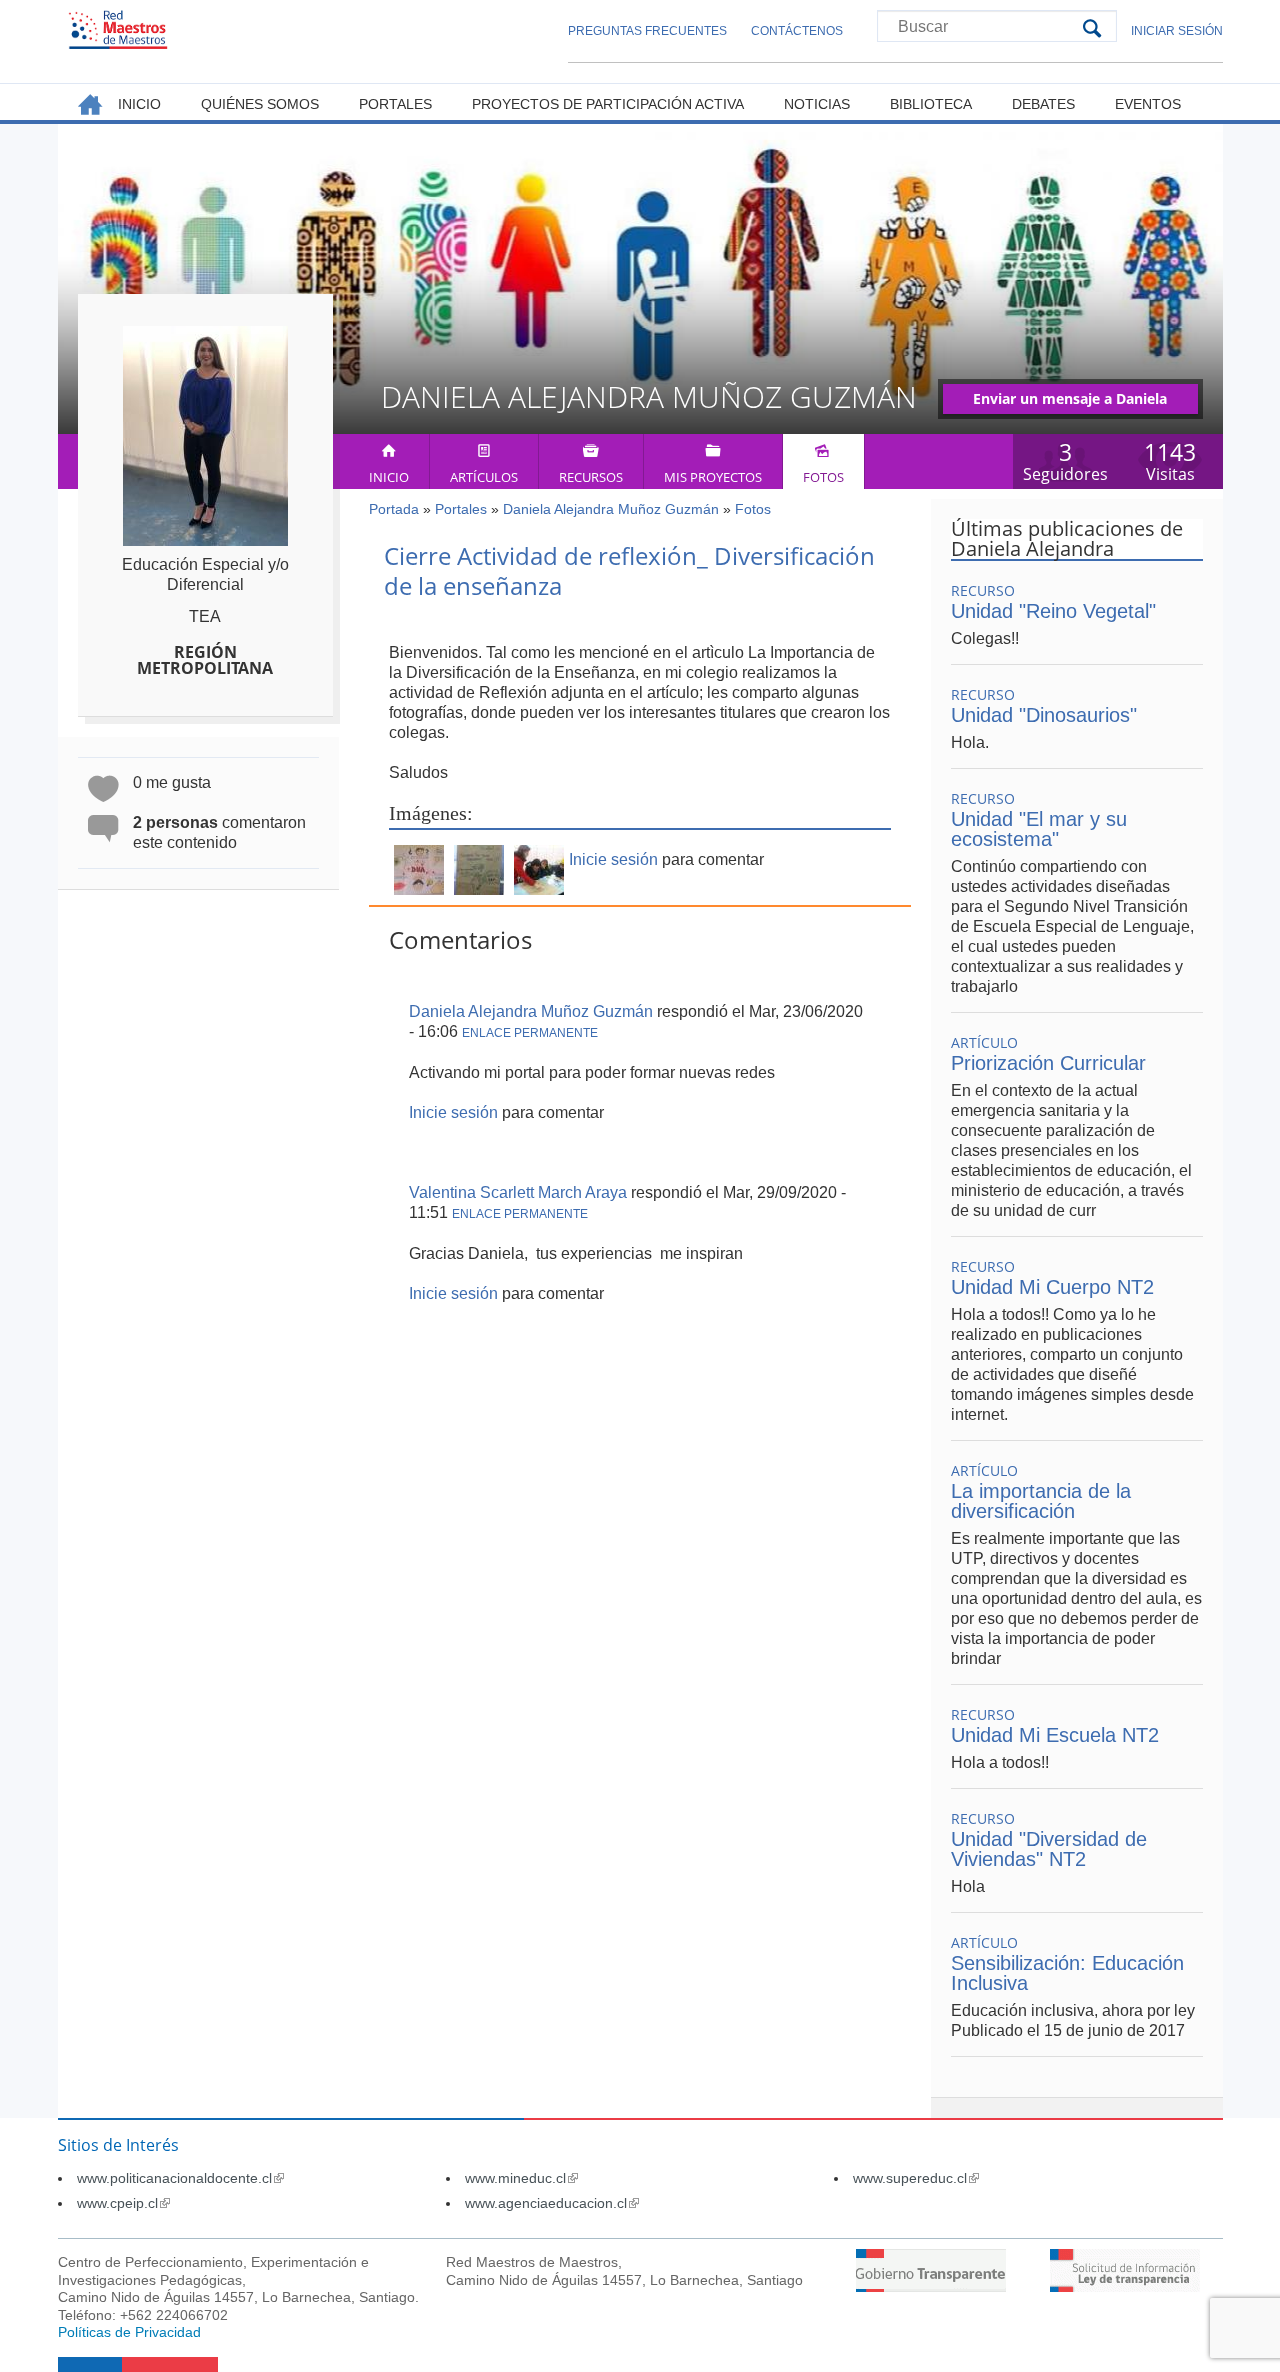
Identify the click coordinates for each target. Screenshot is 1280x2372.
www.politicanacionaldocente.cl (180, 2178)
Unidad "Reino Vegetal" (1053, 611)
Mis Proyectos (713, 477)
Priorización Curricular (1048, 1063)
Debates (1043, 104)
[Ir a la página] (931, 2286)
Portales (461, 509)
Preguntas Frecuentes (647, 31)
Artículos (484, 477)
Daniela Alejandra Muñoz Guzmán (611, 509)
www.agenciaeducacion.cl (552, 2203)
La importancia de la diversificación (1041, 1501)
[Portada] (118, 29)
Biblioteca (931, 104)
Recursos (591, 477)
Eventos (1148, 104)
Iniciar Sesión (1177, 31)
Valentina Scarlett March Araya (518, 1192)
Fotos (823, 477)
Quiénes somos (260, 104)
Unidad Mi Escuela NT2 (1055, 1735)
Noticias (817, 104)
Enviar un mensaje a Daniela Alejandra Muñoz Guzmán (1070, 401)
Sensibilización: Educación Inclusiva (1067, 1973)
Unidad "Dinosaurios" (1044, 715)
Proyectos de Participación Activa (608, 104)
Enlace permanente (530, 1033)
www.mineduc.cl (521, 2178)
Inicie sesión (613, 859)
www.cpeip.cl (123, 2203)
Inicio (389, 477)
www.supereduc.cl (916, 2178)
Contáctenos (797, 31)
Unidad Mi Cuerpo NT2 (1052, 1287)
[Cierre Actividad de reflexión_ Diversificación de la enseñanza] (419, 889)
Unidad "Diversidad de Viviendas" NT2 (1049, 1849)
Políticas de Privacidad (129, 2332)
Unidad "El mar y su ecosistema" (1039, 829)
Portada (394, 509)
